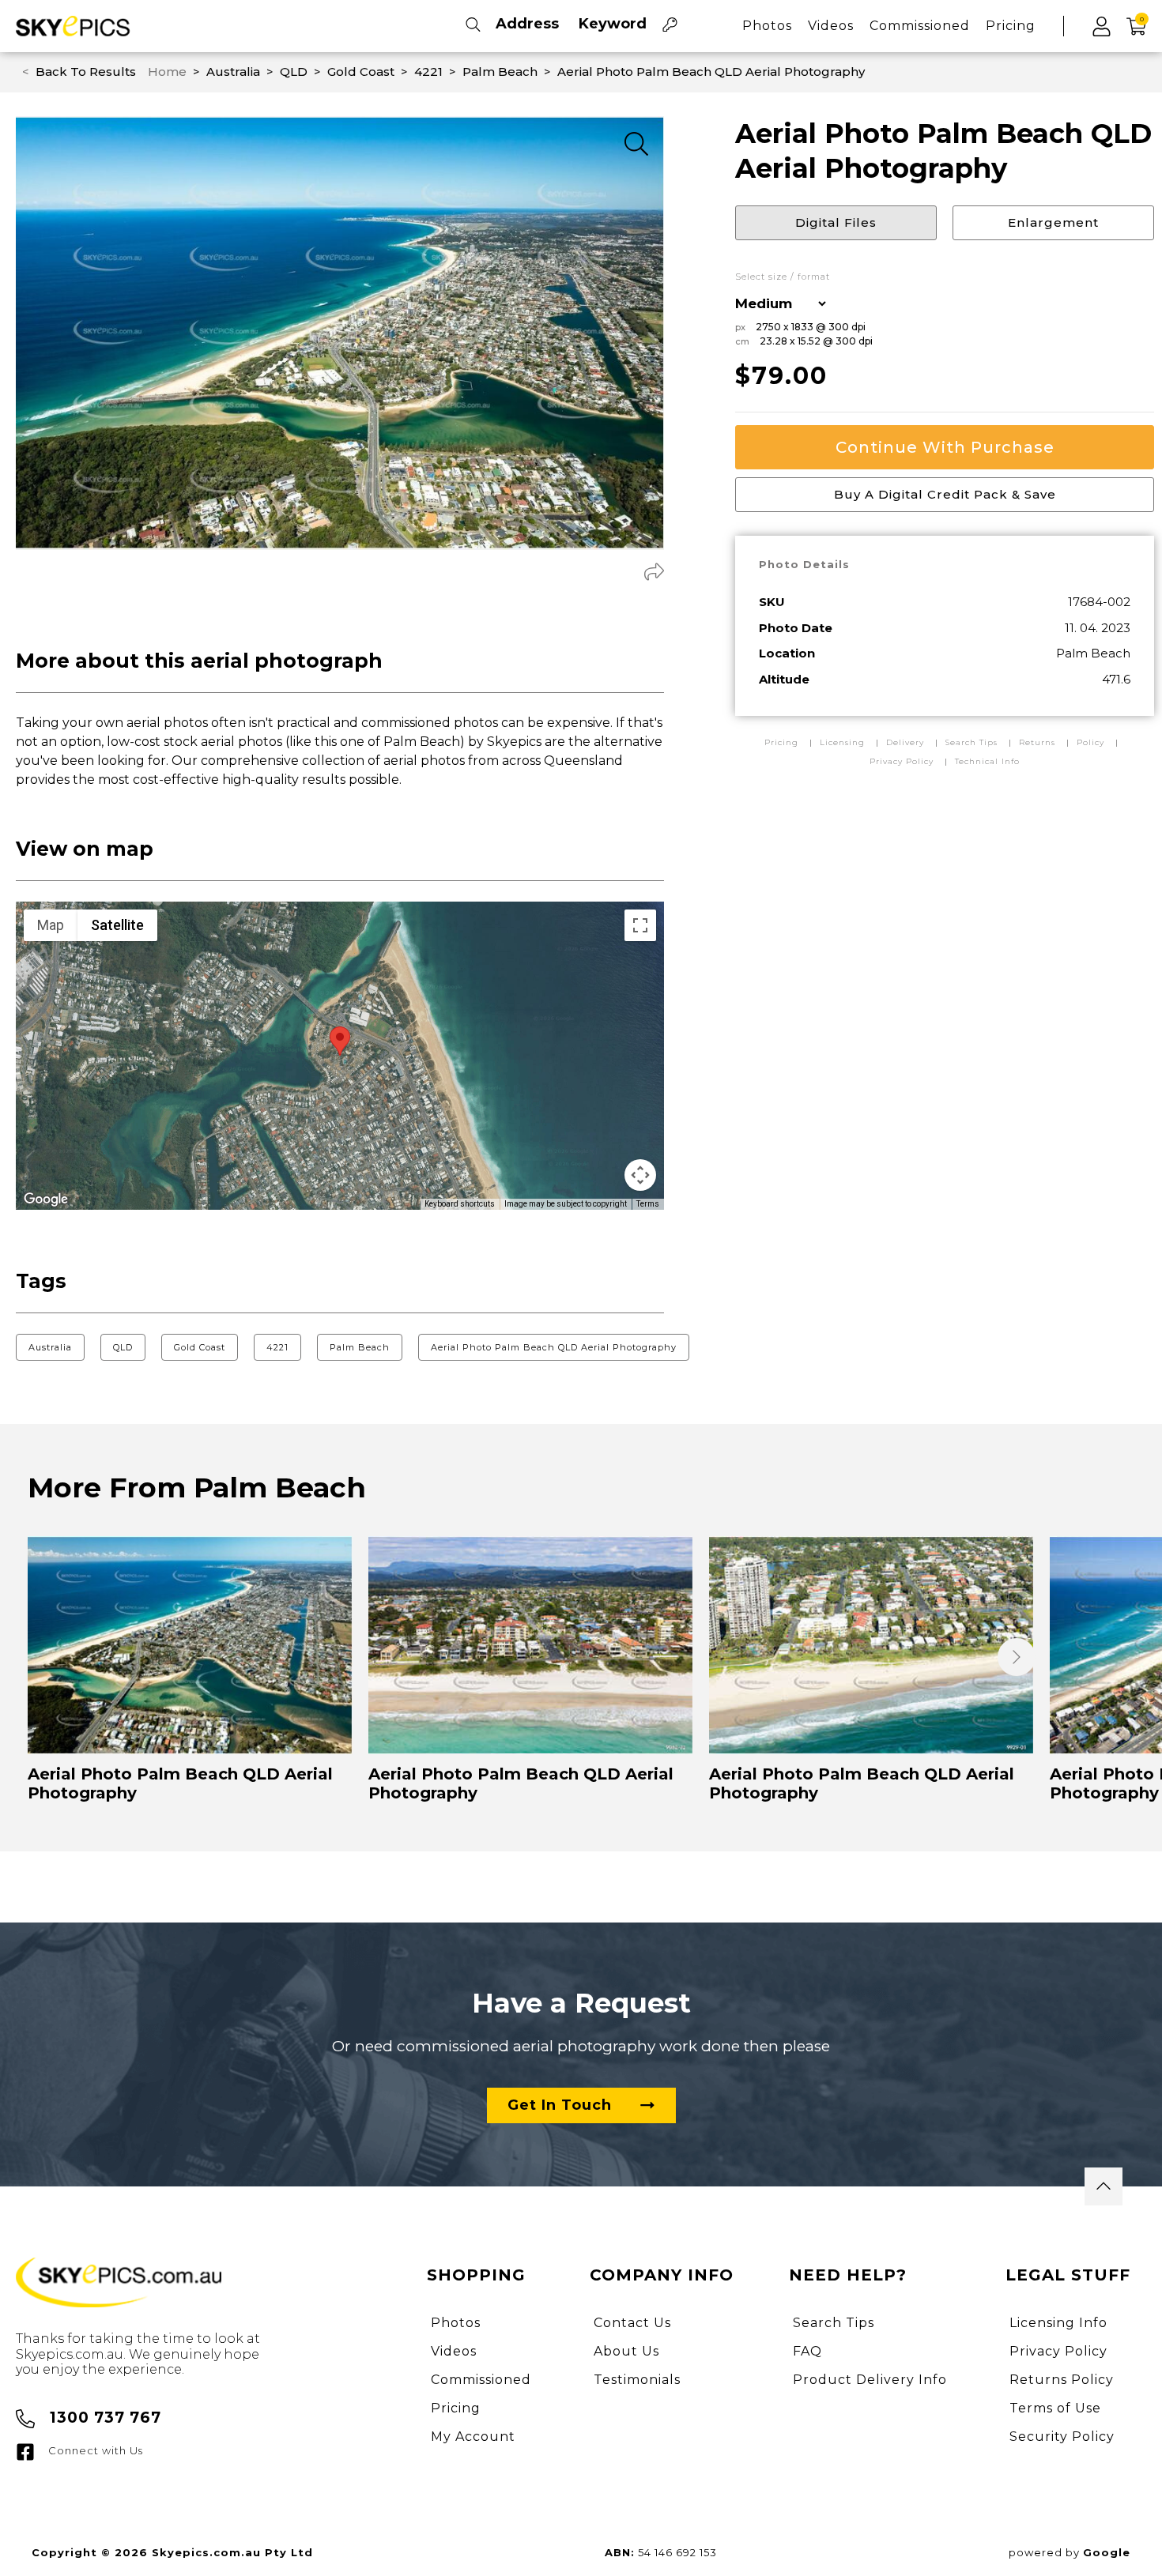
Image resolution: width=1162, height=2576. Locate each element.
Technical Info (987, 761)
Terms (648, 1204)
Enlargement (1053, 222)
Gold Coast (200, 1347)
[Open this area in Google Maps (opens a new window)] (46, 1199)
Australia (50, 1347)
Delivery (907, 742)
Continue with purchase (945, 447)
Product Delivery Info (870, 2380)
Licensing (844, 742)
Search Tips (973, 742)
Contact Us (632, 2323)
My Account (473, 2437)
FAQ (807, 2351)
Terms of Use (1055, 2408)
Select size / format (783, 277)
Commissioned (920, 26)
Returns (1037, 742)
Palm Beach (360, 1347)
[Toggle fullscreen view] (640, 925)
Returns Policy (1062, 2380)
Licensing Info (1058, 2323)
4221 (277, 1347)
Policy (1090, 742)
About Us (626, 2351)
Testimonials (637, 2380)
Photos (767, 26)
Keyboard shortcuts (460, 1204)
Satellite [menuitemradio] (117, 925)
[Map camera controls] (640, 1175)
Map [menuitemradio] (51, 925)
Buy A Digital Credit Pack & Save (945, 494)
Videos (831, 26)
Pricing (1011, 26)
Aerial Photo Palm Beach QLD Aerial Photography (554, 1347)
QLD (123, 1347)
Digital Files (836, 222)
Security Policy (1062, 2437)
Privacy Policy (902, 761)
